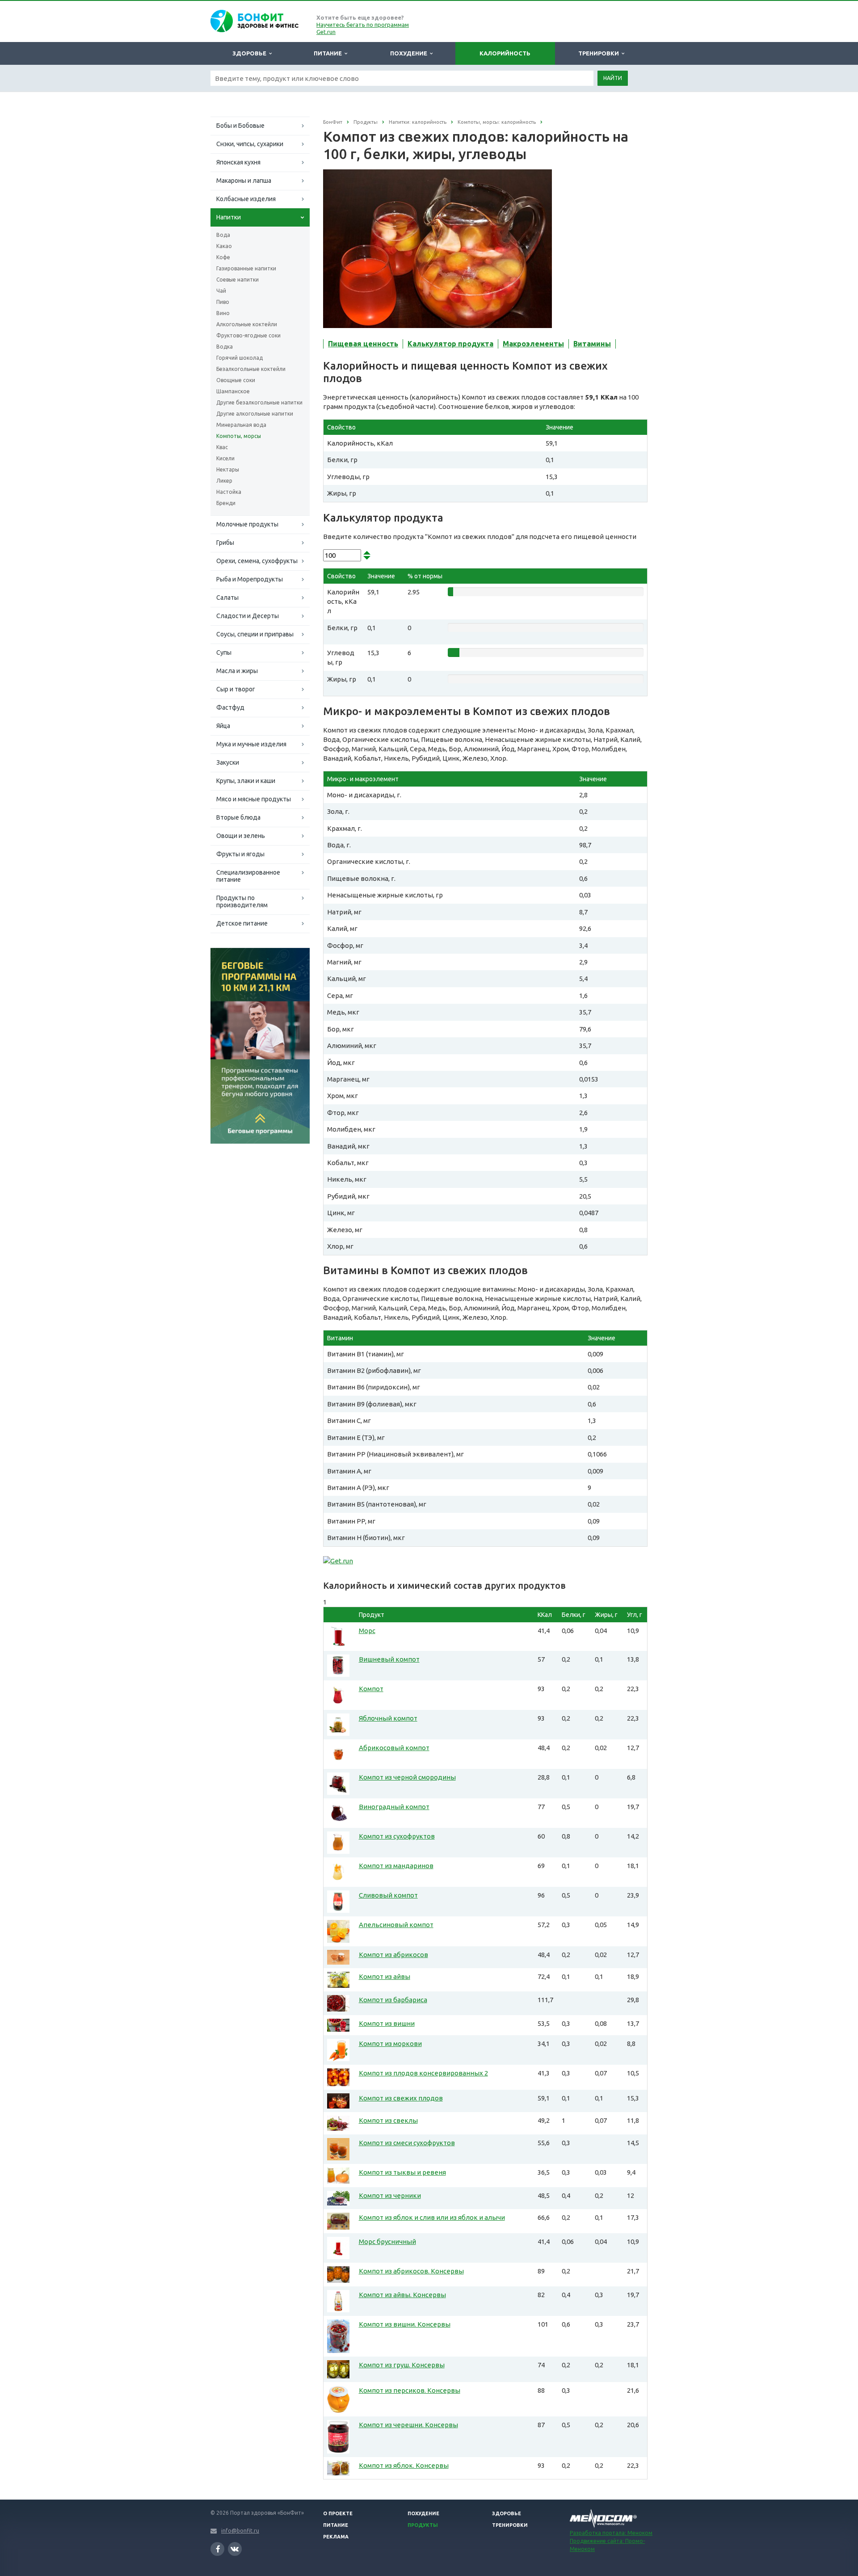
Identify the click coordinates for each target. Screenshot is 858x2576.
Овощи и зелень (241, 836)
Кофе (223, 257)
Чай (221, 291)
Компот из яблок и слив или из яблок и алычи (432, 2217)
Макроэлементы (533, 344)
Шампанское (233, 391)
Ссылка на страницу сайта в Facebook (217, 2549)
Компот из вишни (387, 2023)
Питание (329, 53)
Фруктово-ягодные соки (248, 335)
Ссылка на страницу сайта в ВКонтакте (235, 2549)
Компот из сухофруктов (397, 1836)
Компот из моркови (390, 2044)
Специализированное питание (248, 876)
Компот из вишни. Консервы (405, 2324)
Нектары (228, 469)
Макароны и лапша (244, 181)
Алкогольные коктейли (247, 324)
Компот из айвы (385, 1976)
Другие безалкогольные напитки (259, 402)
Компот (371, 1689)
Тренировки (600, 53)
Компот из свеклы (388, 2120)
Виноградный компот (394, 1807)
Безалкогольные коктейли (251, 369)
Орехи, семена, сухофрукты (257, 561)
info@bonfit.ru (240, 2531)
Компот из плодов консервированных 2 (423, 2073)
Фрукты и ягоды (240, 854)
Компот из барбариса (393, 2000)
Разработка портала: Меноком (611, 2533)
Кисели (225, 458)
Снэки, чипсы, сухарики (250, 144)
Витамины (592, 344)
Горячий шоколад (240, 358)
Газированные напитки (246, 268)
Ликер (224, 481)
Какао (224, 246)
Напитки (229, 217)
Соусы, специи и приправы (255, 634)
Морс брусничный (387, 2241)
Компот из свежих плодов (401, 2098)
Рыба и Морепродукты (250, 579)
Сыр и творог (236, 689)
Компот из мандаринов (396, 1866)
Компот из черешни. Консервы (408, 2425)
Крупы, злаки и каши (246, 781)
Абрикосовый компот (394, 1748)
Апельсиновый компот (396, 1925)
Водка (225, 347)
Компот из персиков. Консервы (410, 2390)
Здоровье (251, 53)
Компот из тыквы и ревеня (402, 2172)
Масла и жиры (237, 671)
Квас (222, 447)
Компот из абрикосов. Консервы (411, 2271)
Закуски (228, 762)
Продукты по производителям (242, 901)
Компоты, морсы (239, 436)
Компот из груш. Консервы (402, 2365)
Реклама (336, 2537)
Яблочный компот (388, 1718)
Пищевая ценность (363, 344)
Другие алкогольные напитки (255, 414)
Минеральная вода (241, 425)
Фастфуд (230, 707)
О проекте (338, 2513)
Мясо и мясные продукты (254, 799)
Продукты (423, 2525)
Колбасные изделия (246, 199)
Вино (223, 313)
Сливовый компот (388, 1895)
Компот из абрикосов (393, 1955)
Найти (613, 78)
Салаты (227, 598)
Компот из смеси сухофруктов (407, 2143)
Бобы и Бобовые (240, 126)
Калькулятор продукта (450, 344)
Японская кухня (238, 162)
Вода (223, 235)
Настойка (229, 492)
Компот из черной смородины (407, 1777)
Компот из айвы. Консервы (402, 2295)
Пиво (223, 302)
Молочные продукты (247, 524)
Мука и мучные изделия (251, 744)
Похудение (410, 53)
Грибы (225, 543)
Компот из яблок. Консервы (404, 2465)
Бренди (226, 503)
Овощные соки (236, 380)
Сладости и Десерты (248, 616)
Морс (367, 1631)
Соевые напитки (238, 280)
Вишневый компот (389, 1659)
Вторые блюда (238, 817)
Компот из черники (390, 2195)
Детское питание (242, 923)
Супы (224, 652)
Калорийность (505, 53)
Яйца (223, 726)
